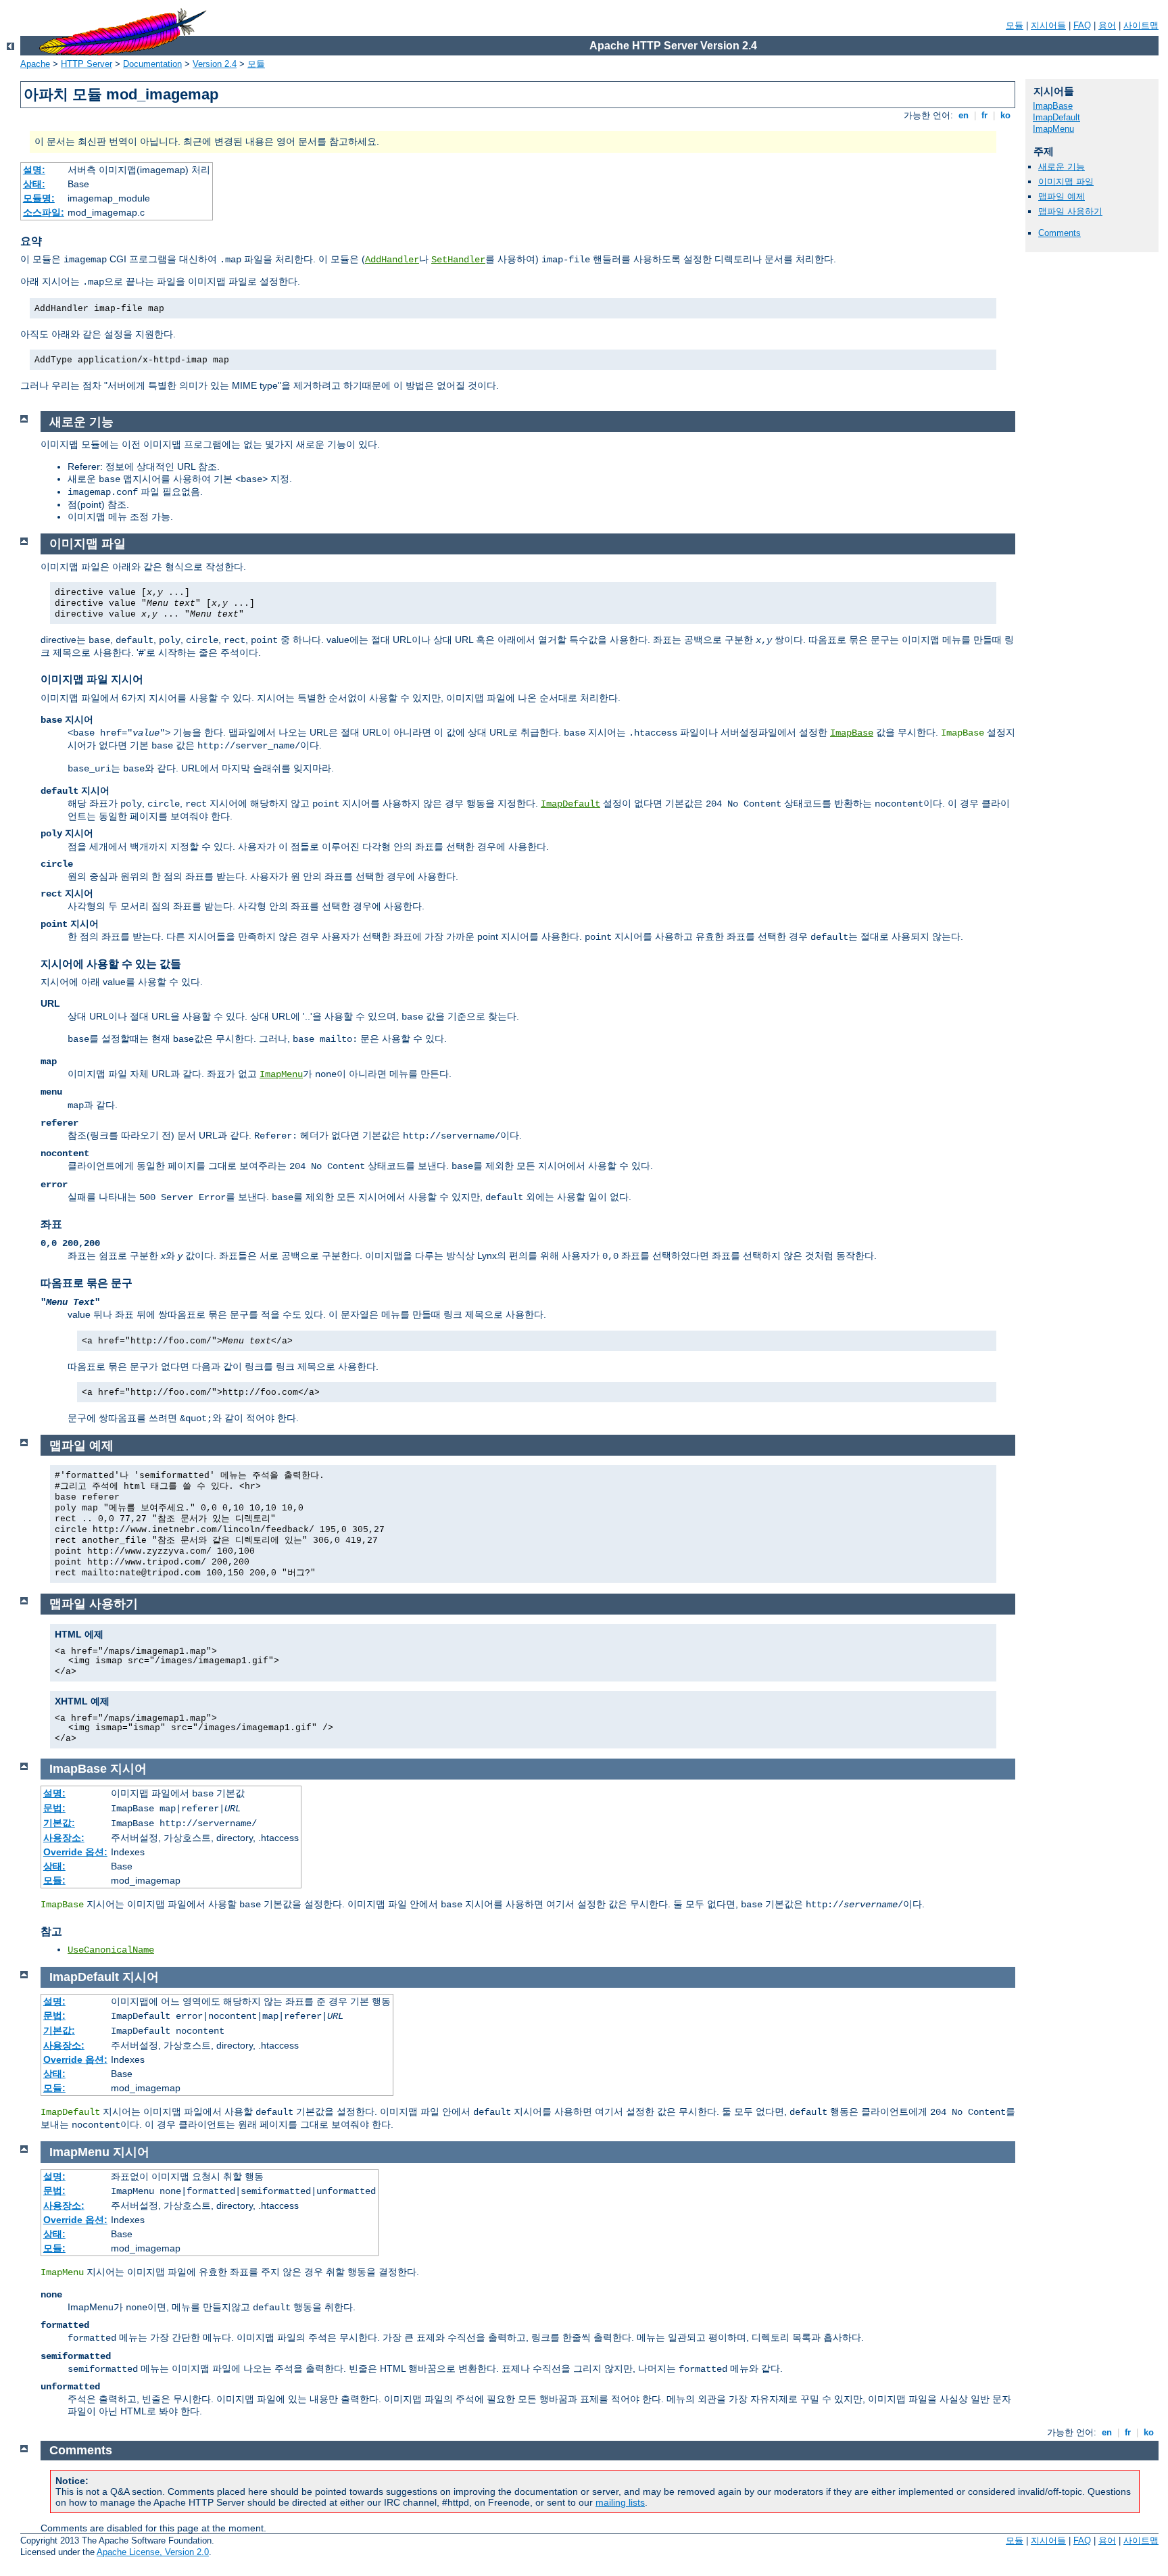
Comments (1060, 233)
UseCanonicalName (111, 1950)
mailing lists (620, 2502)
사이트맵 (1141, 25)
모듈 (1015, 25)
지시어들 (1048, 25)
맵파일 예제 (1062, 196)
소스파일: (44, 212)
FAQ (1082, 25)
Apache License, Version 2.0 (153, 2552)
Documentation (152, 64)
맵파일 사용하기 (1070, 211)
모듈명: (39, 198)
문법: (54, 1808)
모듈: (54, 1880)
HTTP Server (87, 64)
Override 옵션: (75, 1852)
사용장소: (64, 1838)
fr (984, 115)
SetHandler (458, 260)
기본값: (59, 1823)
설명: (34, 170)
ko (1005, 115)
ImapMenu (1053, 129)
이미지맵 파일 (1066, 182)
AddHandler (392, 260)
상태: (34, 184)
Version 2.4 (215, 64)
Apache (35, 64)
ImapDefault (1056, 117)
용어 (1107, 25)
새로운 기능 (1062, 167)
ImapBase (1053, 106)
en (964, 115)
